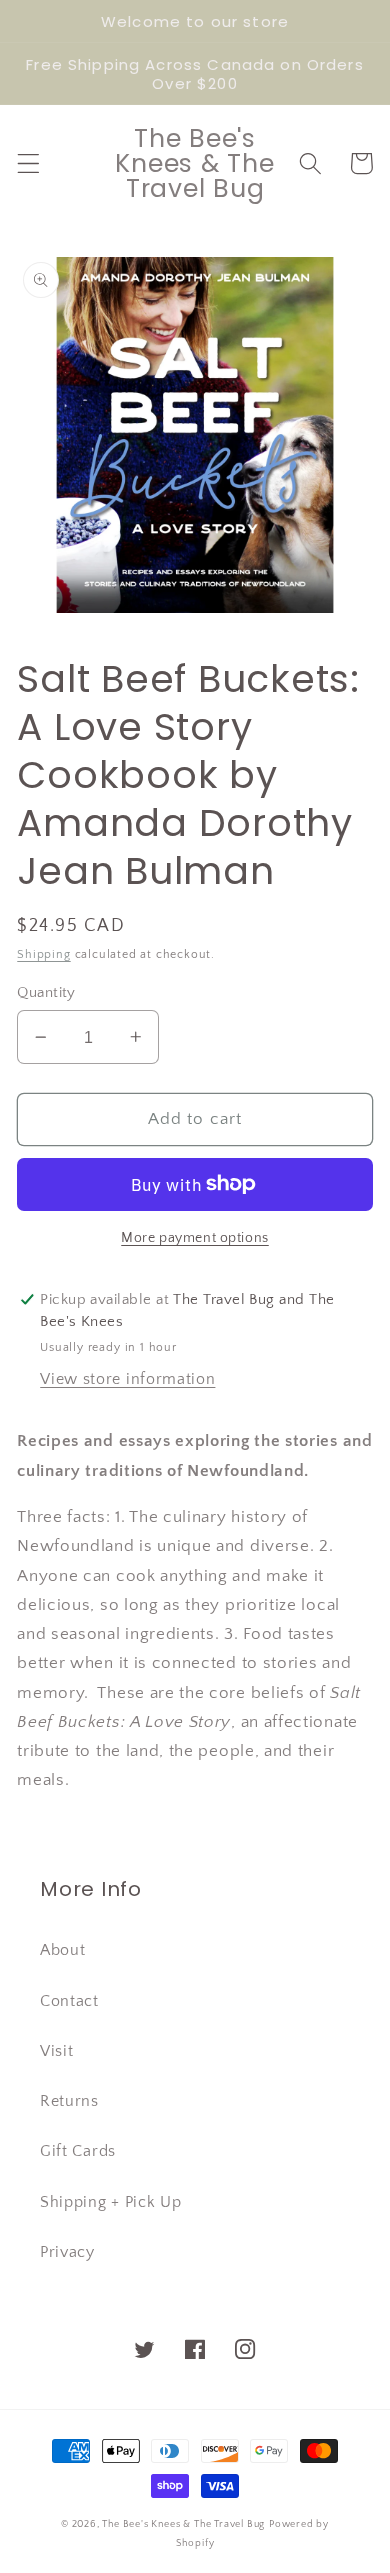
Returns (69, 2101)
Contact (69, 2001)
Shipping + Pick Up (110, 2202)
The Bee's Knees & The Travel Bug (183, 2524)
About (62, 1950)
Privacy (67, 2252)
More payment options (195, 1238)
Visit (56, 2051)
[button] (28, 163)
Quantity (46, 992)
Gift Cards (78, 2151)
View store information (127, 1379)
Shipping (43, 954)
